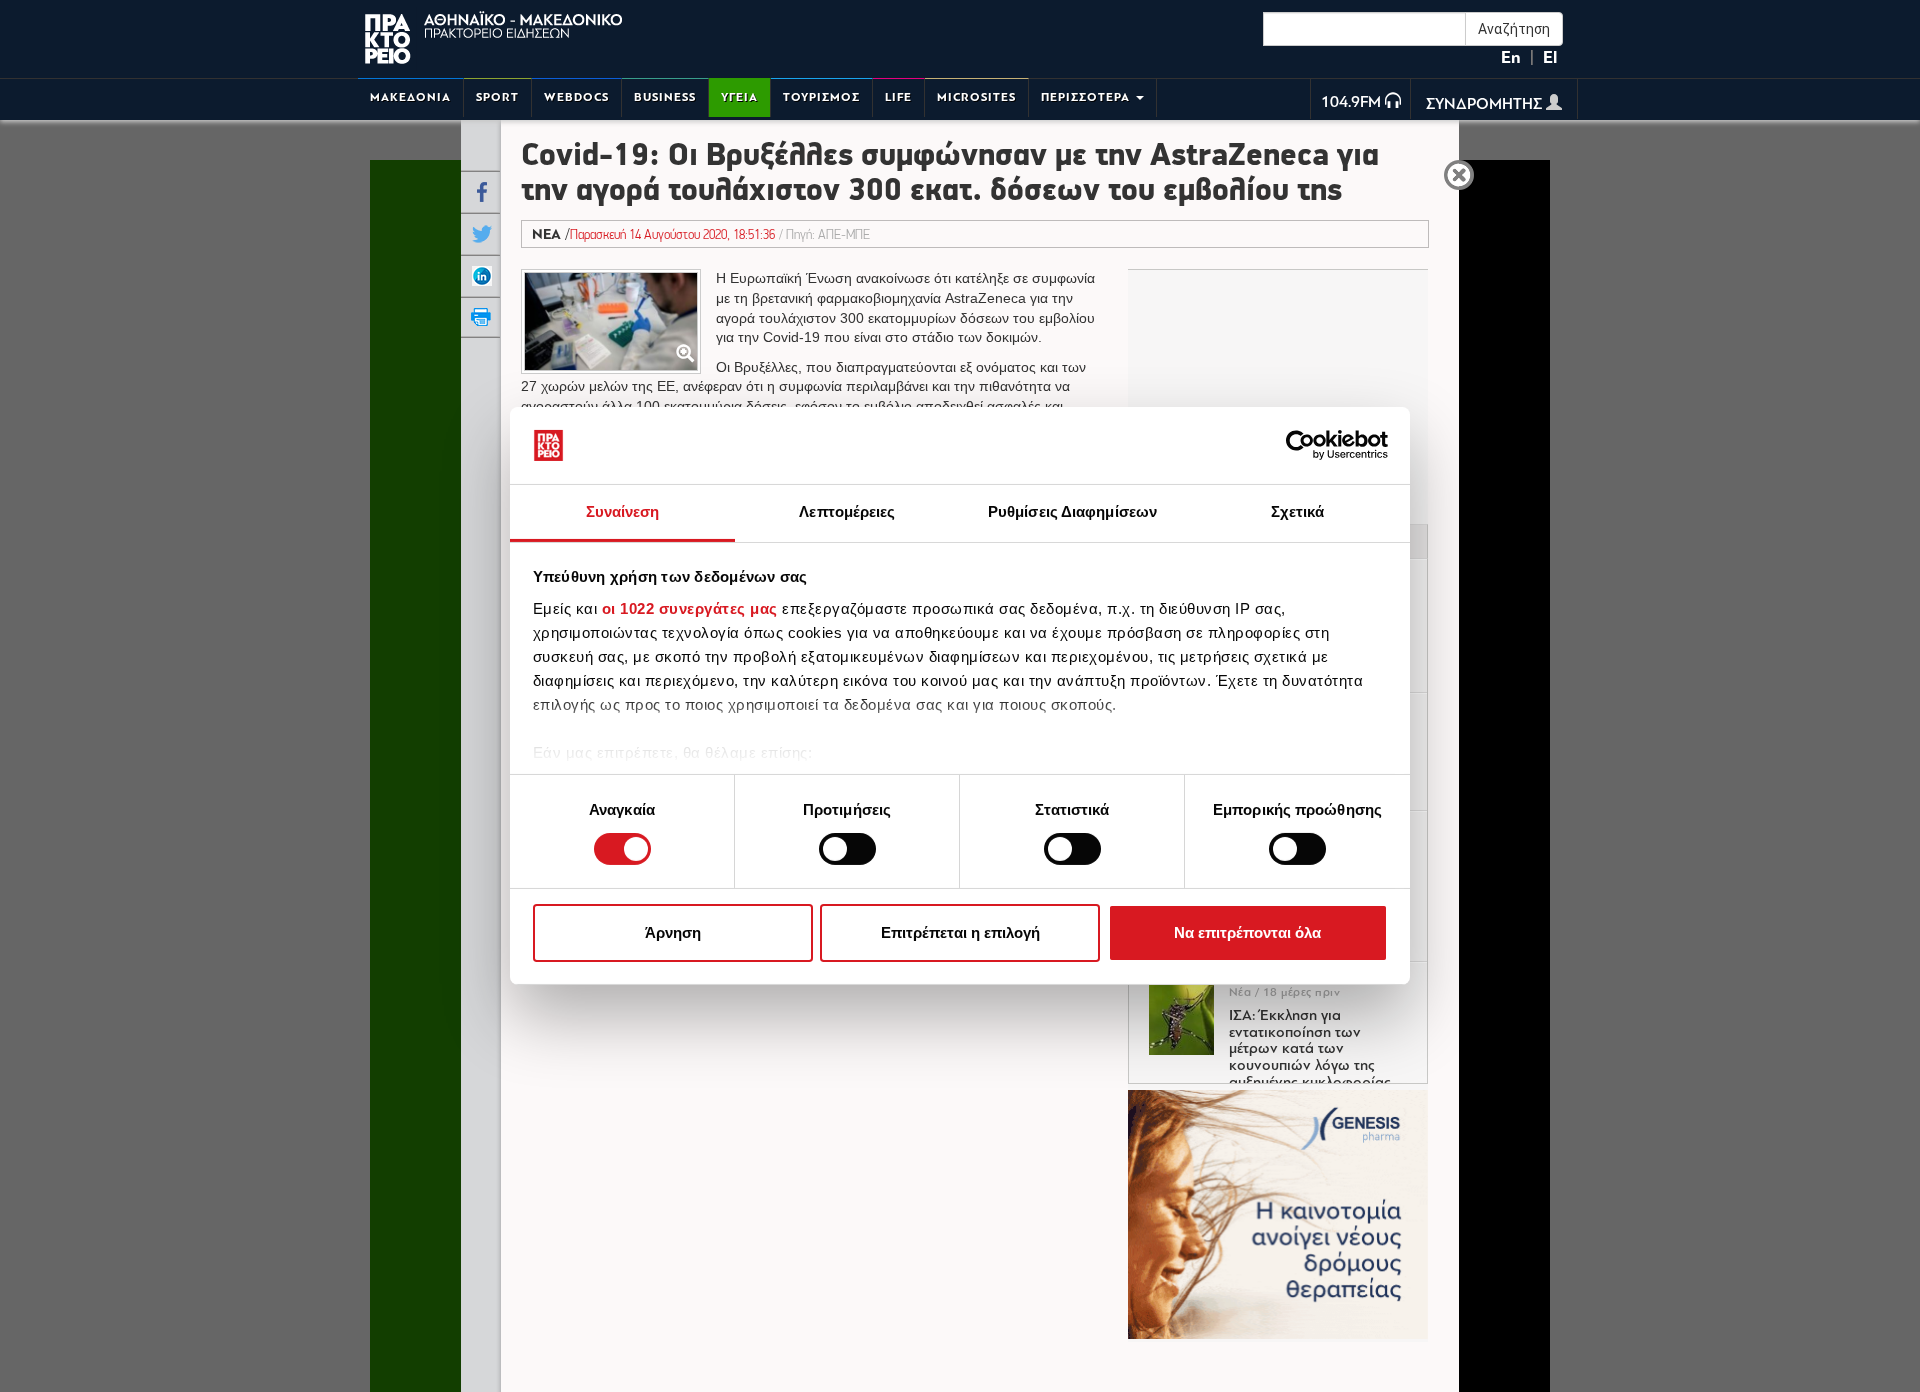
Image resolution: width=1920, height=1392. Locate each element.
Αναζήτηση (1514, 29)
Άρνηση (673, 932)
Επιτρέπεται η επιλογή (960, 932)
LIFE (898, 97)
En (1511, 57)
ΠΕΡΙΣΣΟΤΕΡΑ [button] (1087, 97)
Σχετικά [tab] (1298, 511)
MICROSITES (976, 97)
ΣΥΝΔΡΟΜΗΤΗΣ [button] (1486, 105)
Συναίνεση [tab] (623, 511)
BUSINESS (665, 97)
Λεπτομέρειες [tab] (847, 511)
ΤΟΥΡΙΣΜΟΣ (821, 97)
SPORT (497, 97)
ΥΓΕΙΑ (739, 97)
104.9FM (1351, 103)
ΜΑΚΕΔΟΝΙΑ (410, 97)
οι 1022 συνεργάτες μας (690, 608)
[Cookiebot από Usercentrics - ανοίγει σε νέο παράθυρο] (1300, 445)
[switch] (847, 849)
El (1550, 57)
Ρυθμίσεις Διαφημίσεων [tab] (1072, 511)
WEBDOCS (576, 97)
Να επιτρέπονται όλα (1247, 932)
